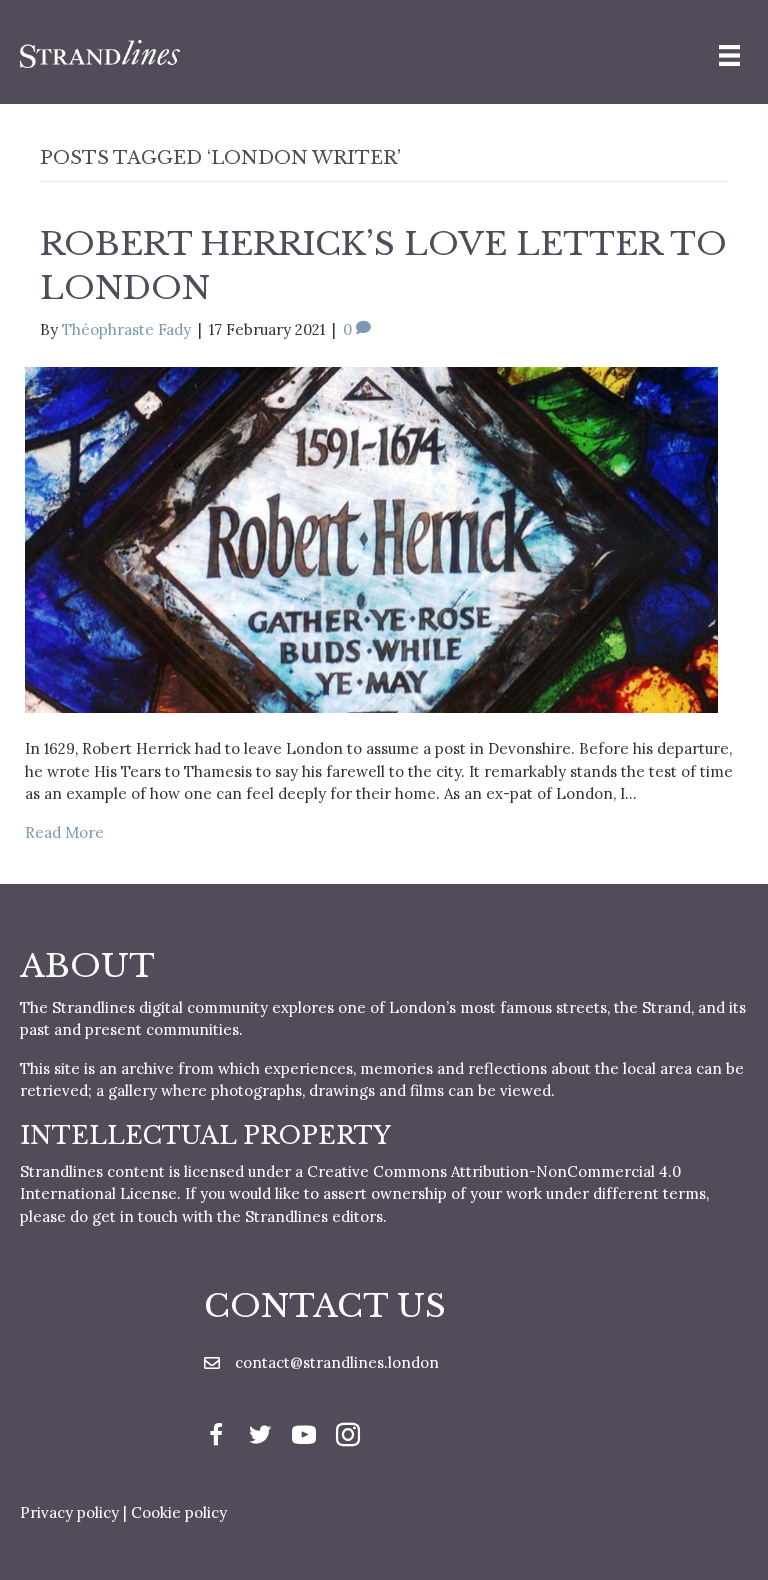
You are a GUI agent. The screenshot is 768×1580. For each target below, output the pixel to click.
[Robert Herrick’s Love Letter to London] (371, 538)
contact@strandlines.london (337, 1362)
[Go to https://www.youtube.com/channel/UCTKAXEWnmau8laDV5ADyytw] (304, 1437)
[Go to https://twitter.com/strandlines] (260, 1437)
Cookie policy (179, 1512)
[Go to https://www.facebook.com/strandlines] (216, 1437)
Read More (64, 832)
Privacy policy (69, 1512)
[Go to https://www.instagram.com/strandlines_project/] (348, 1437)
